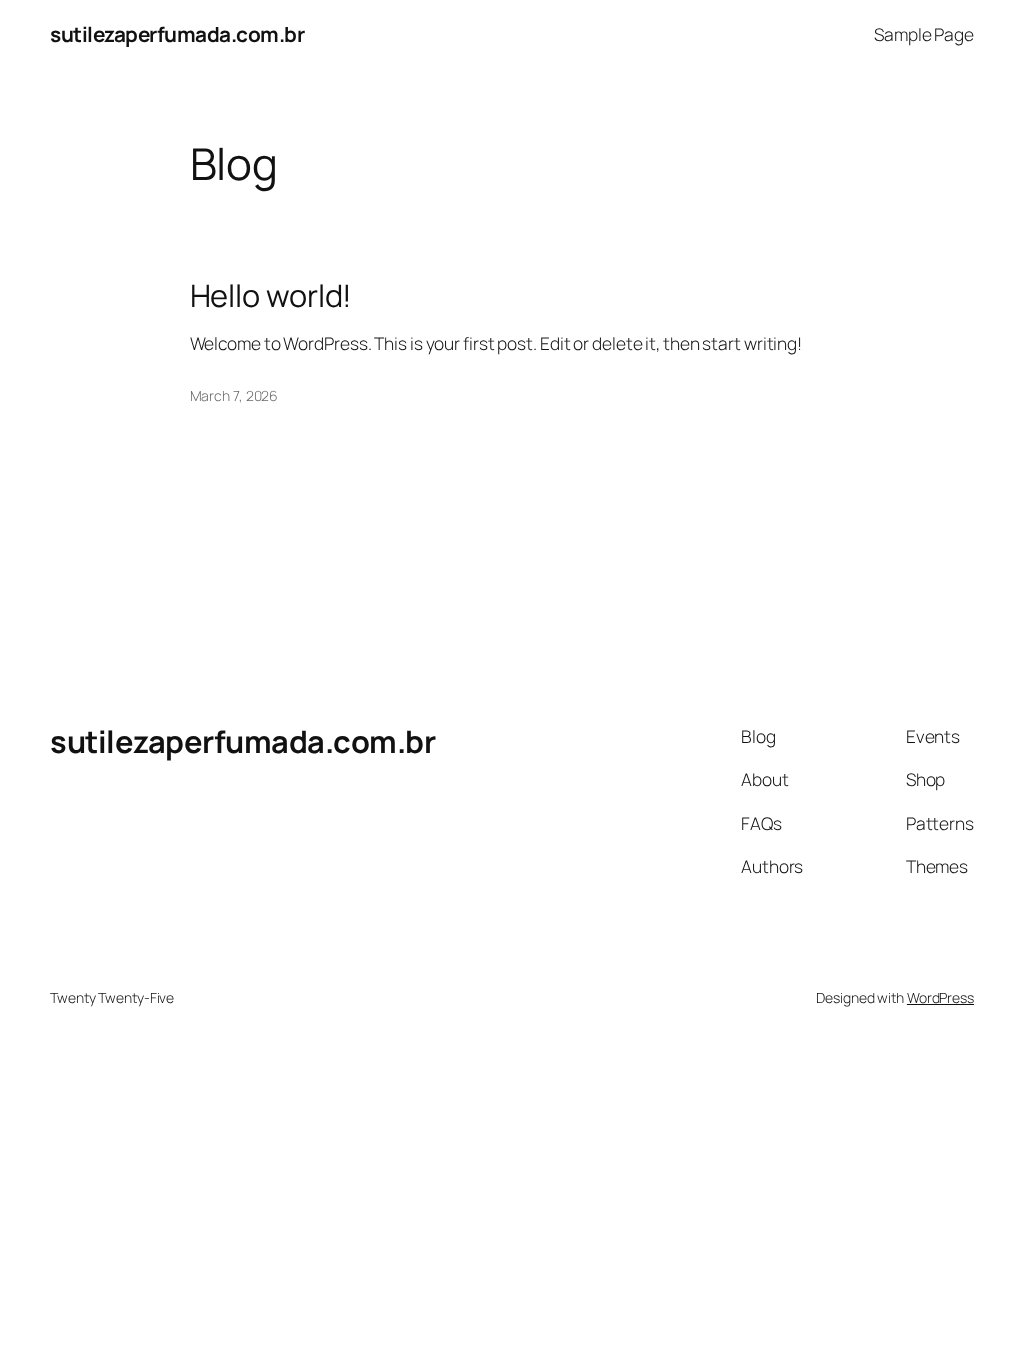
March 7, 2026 (234, 395)
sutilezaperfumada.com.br (177, 34)
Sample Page (924, 34)
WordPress (940, 997)
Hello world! (271, 295)
